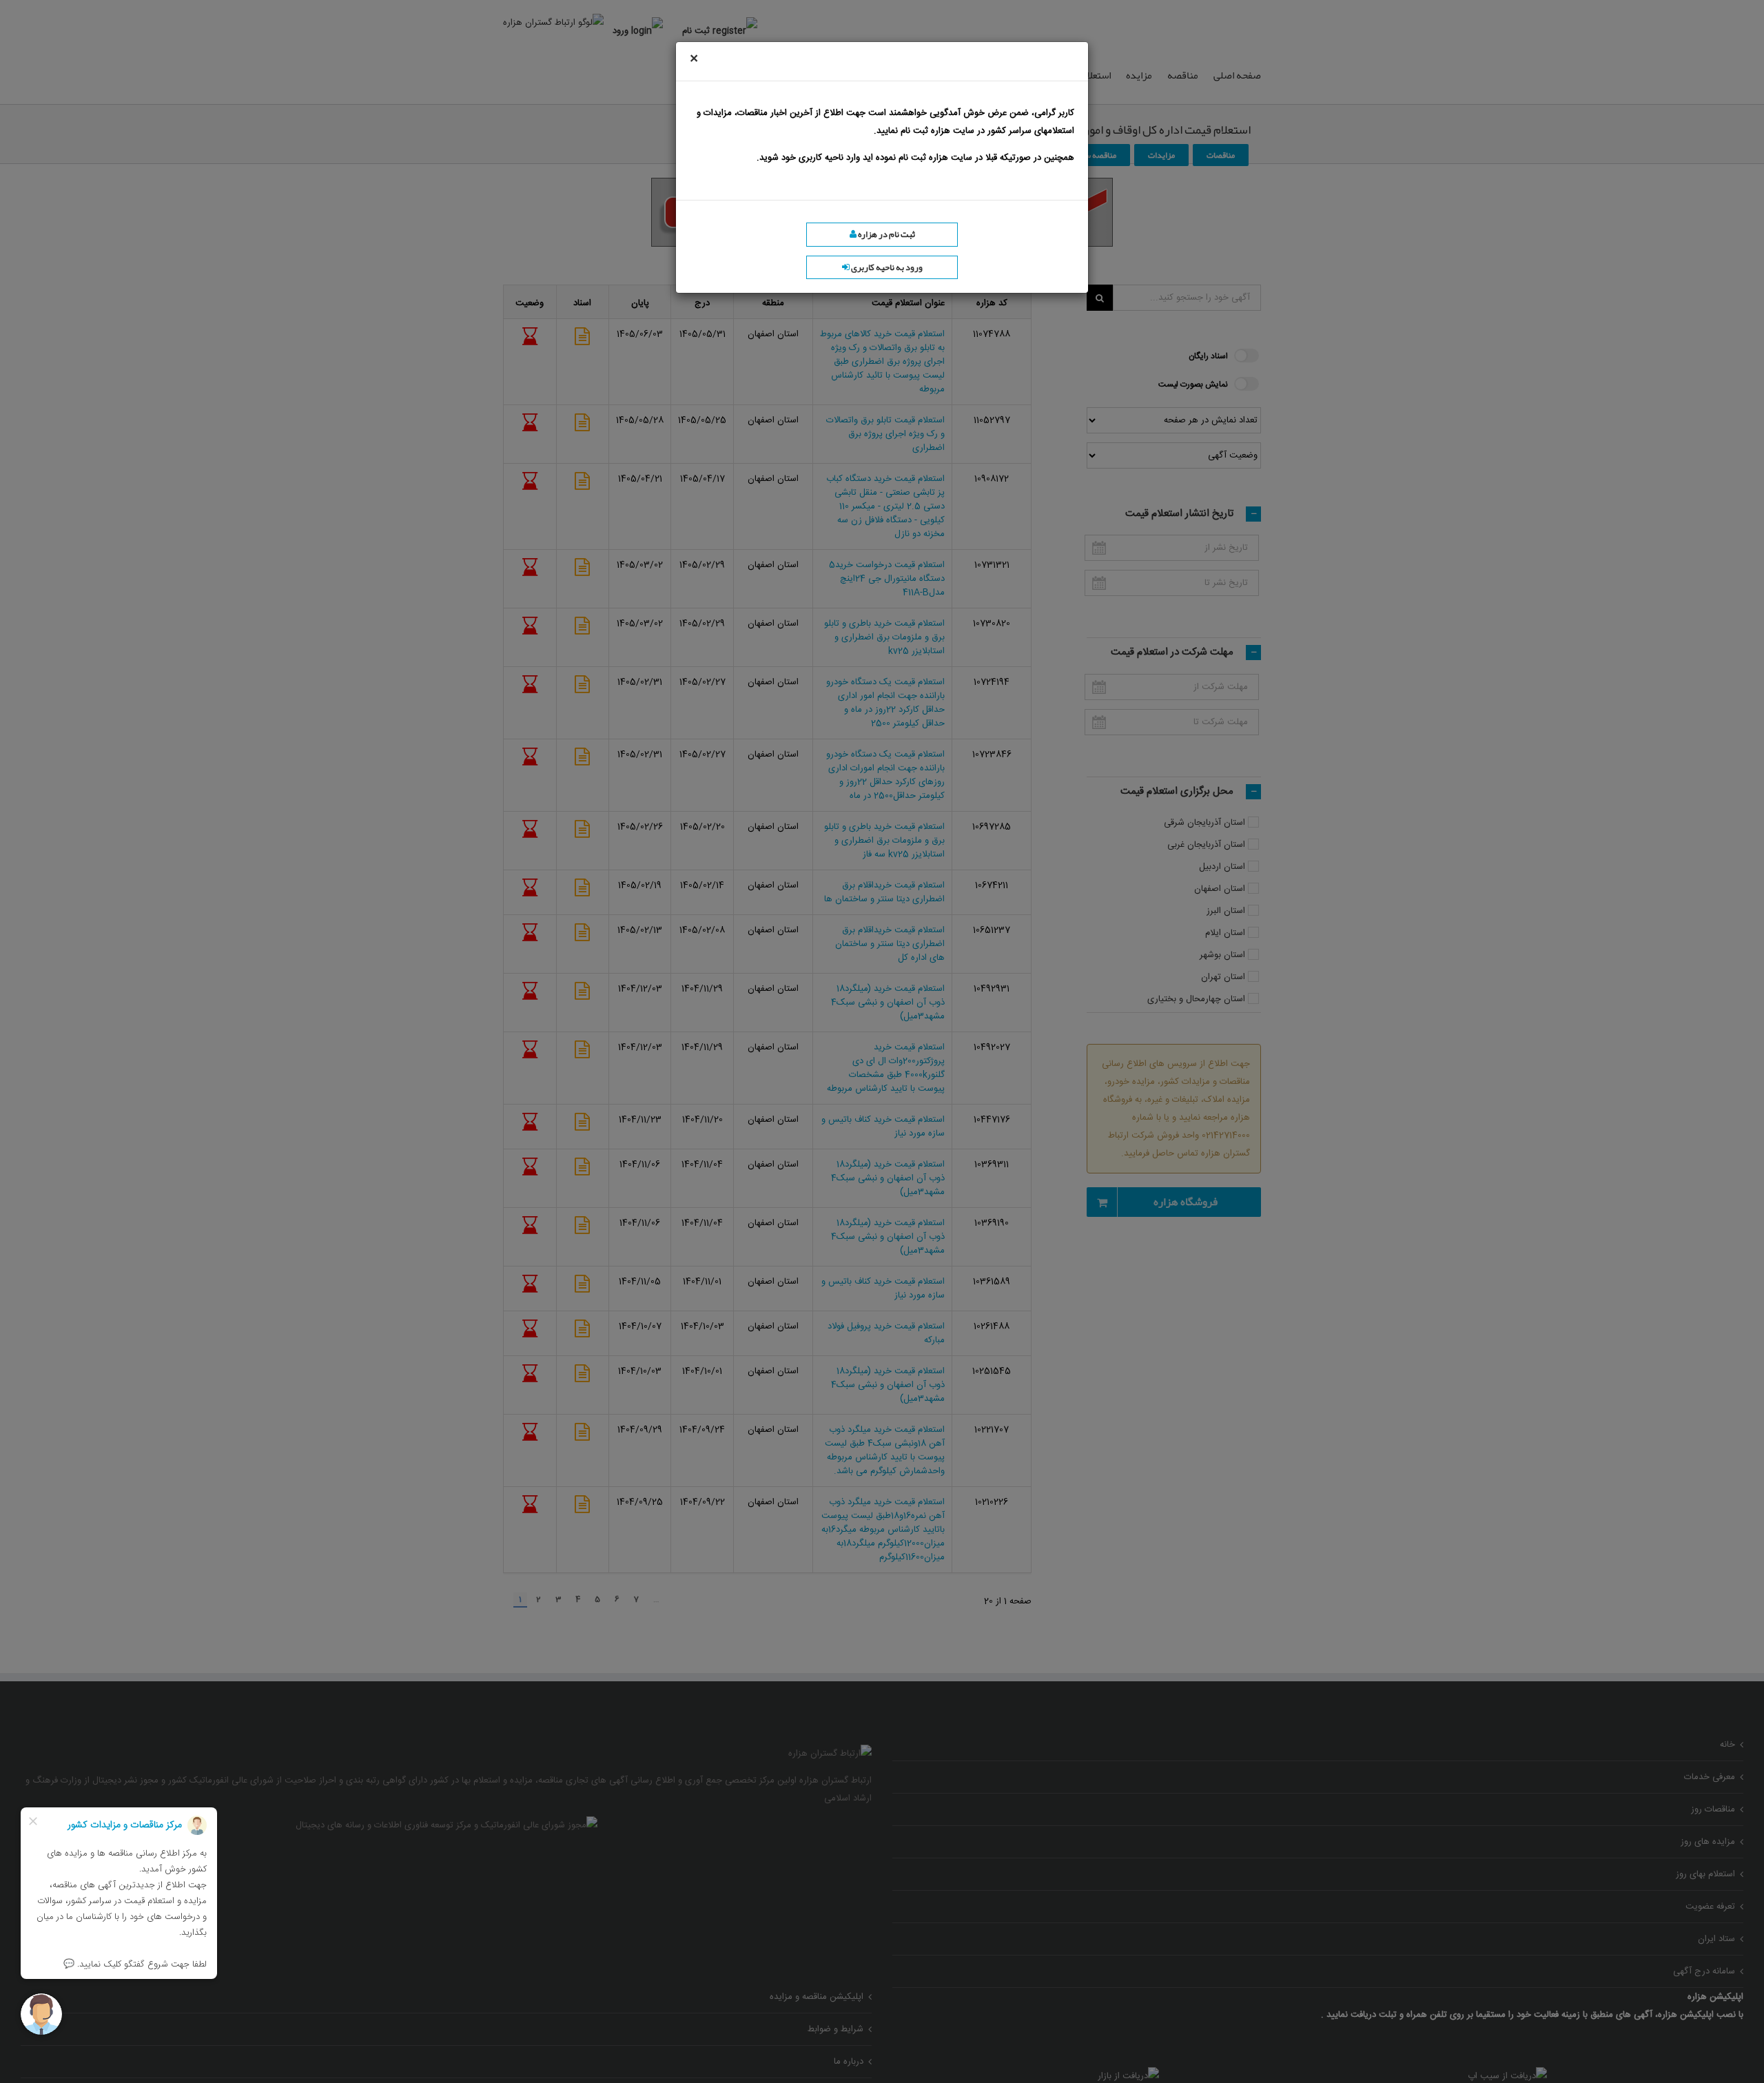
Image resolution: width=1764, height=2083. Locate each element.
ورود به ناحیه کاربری (886, 267)
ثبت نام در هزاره (886, 234)
